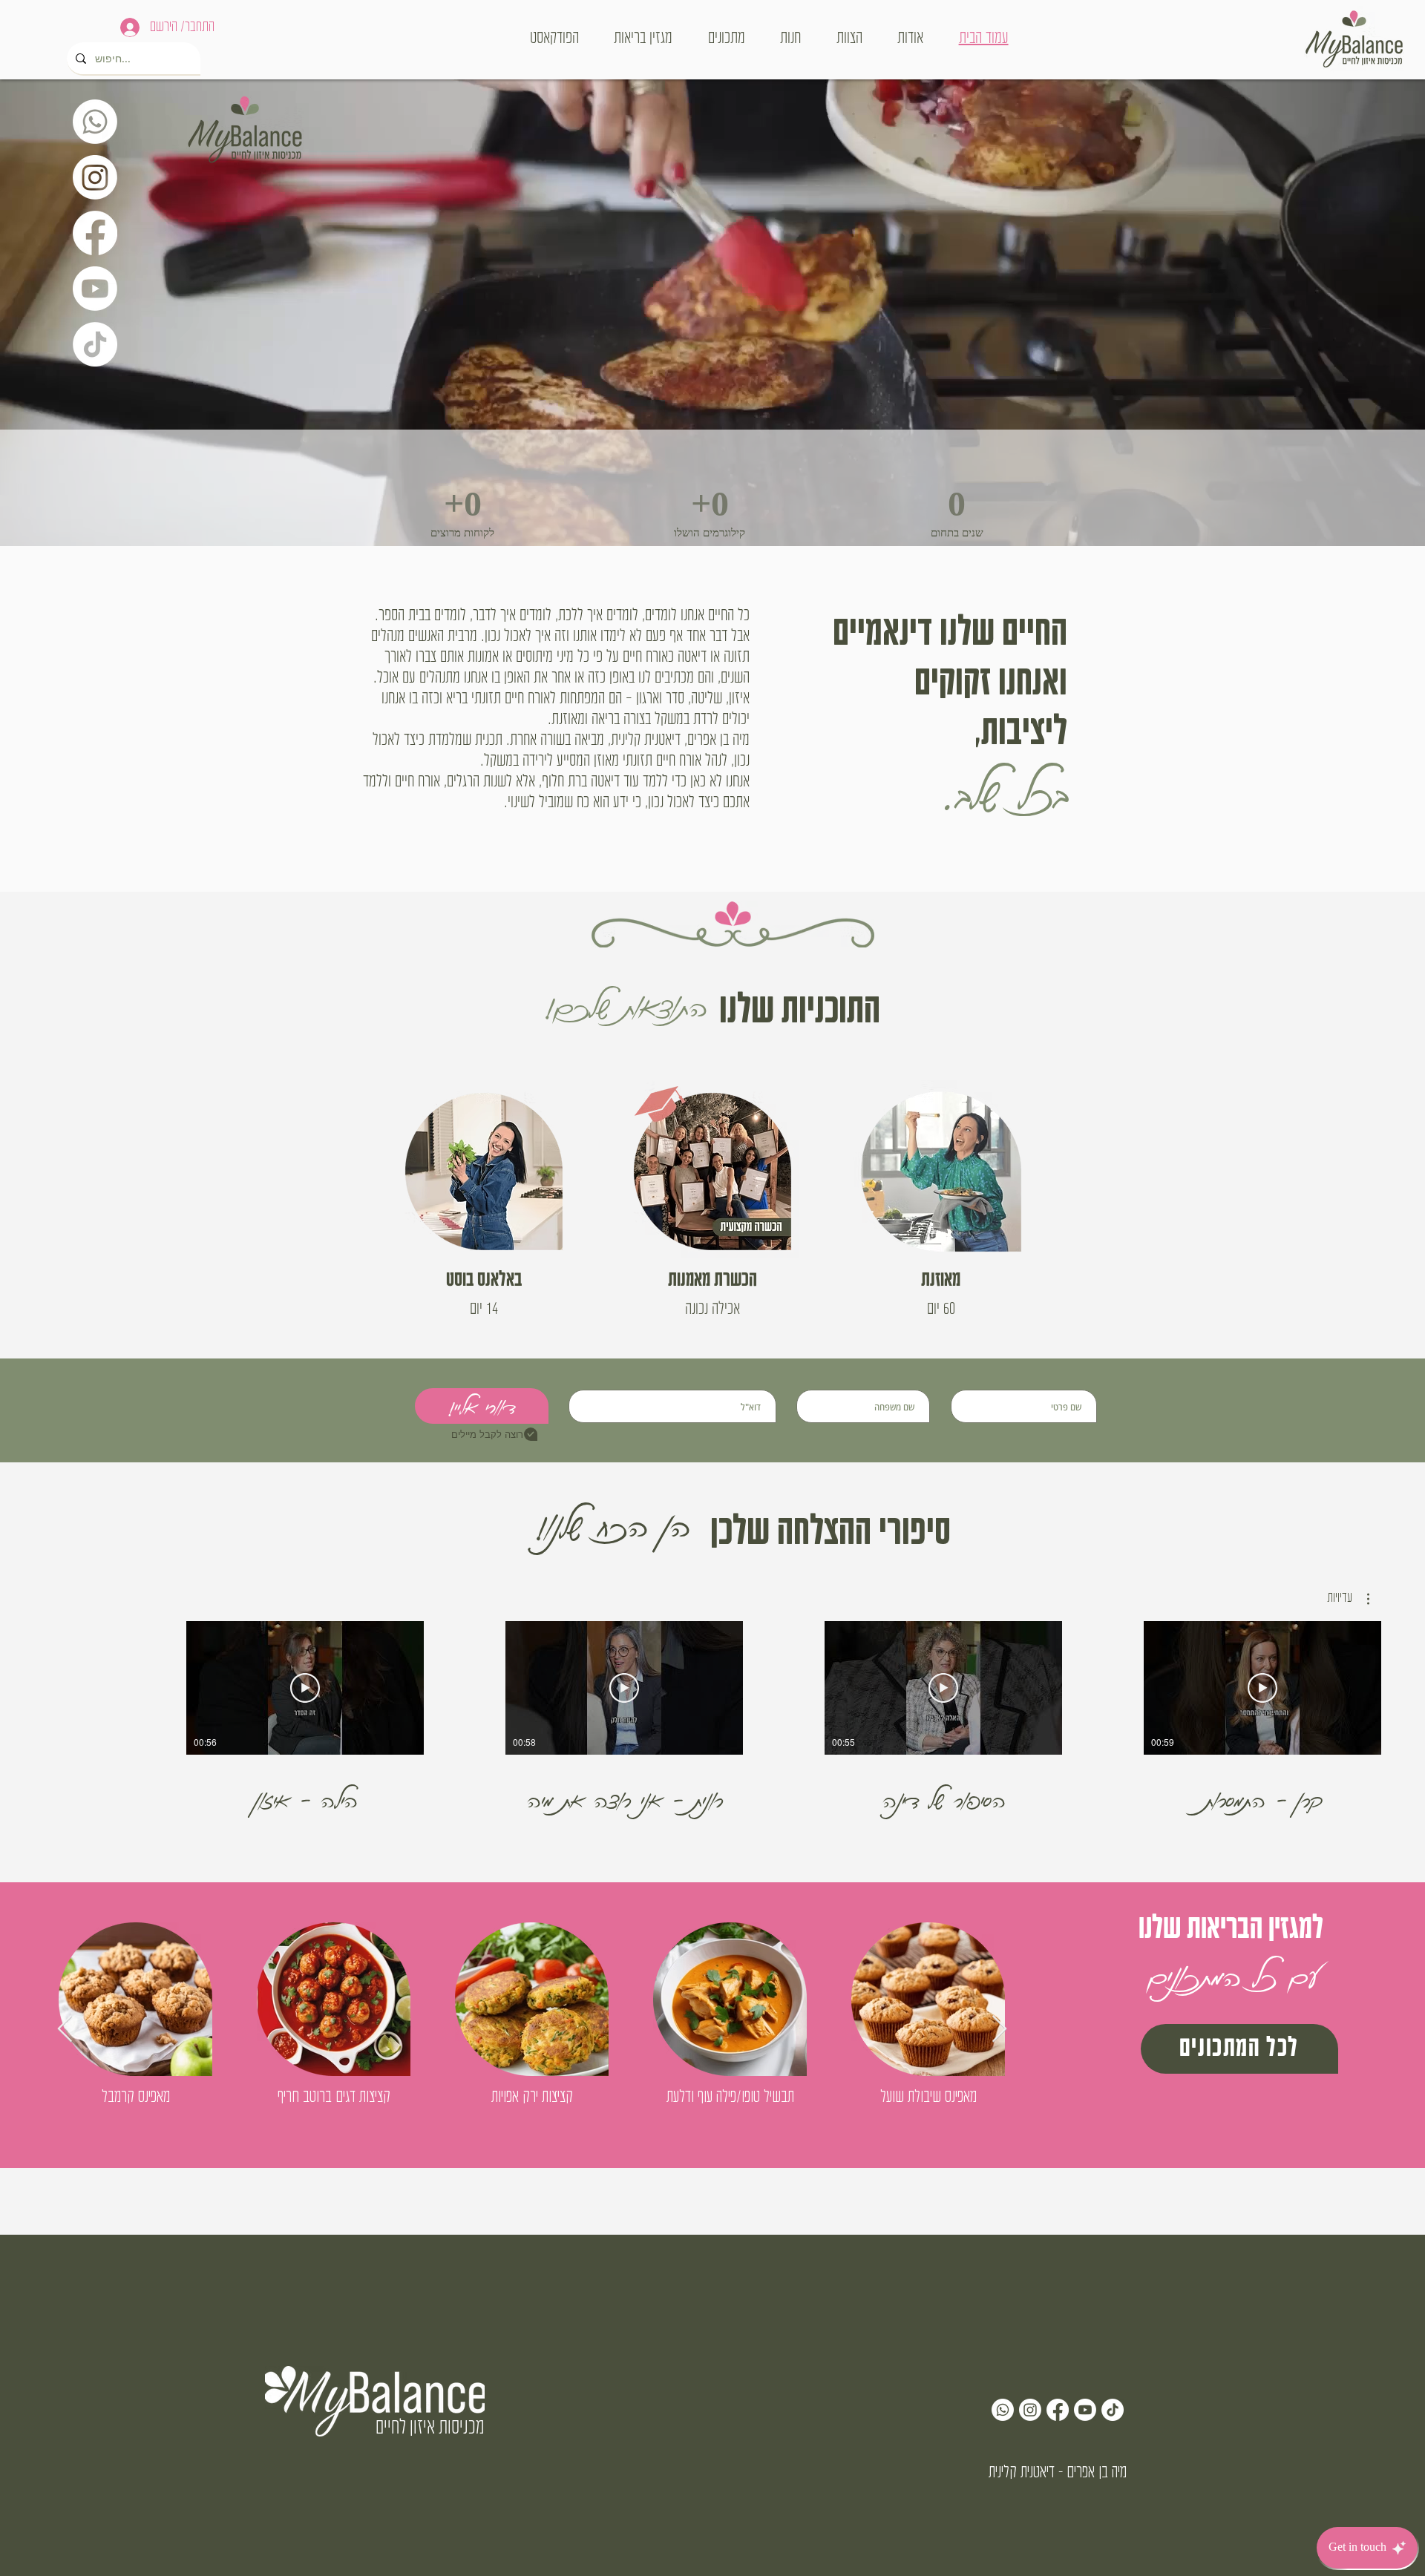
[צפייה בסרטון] (1262, 1688)
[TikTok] (95, 344)
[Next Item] (999, 2030)
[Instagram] (95, 177)
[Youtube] (95, 289)
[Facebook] (95, 233)
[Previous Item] (65, 2030)
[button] (1348, 1599)
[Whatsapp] (95, 122)
